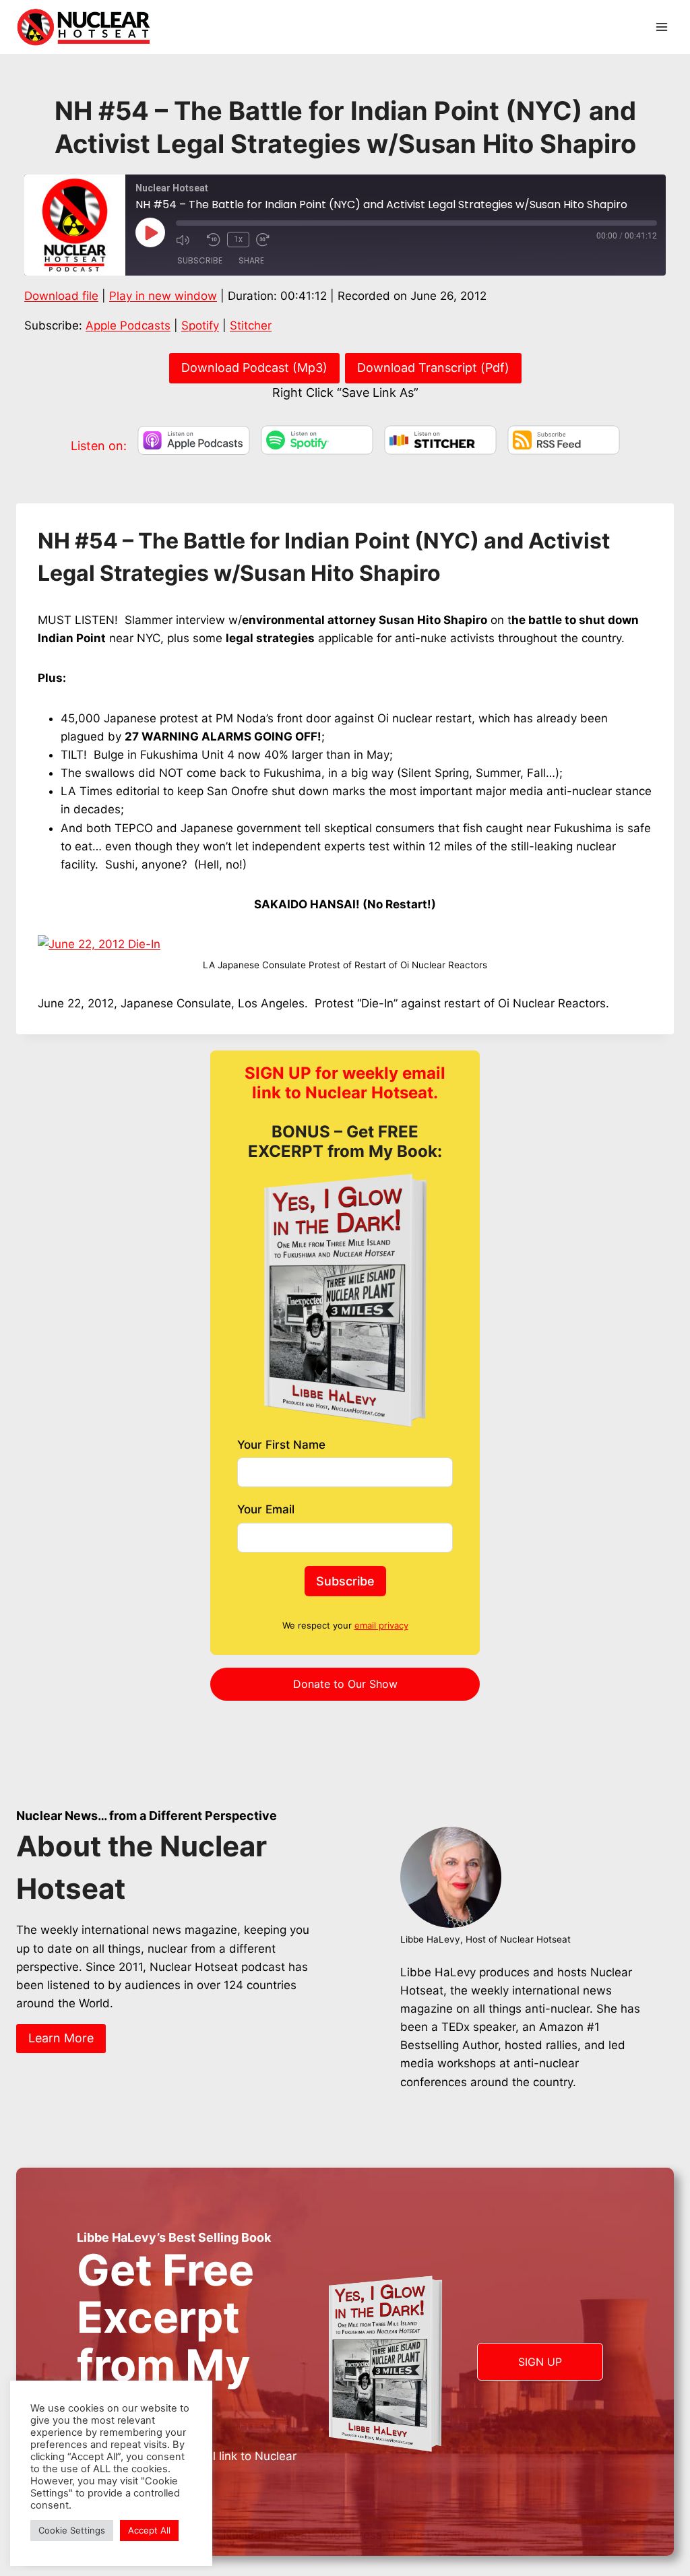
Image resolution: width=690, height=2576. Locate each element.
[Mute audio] (188, 240)
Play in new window (163, 296)
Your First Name (281, 1445)
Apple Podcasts (128, 325)
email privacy (381, 1625)
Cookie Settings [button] (72, 2530)
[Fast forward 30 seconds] (268, 240)
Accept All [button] (149, 2530)
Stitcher (251, 325)
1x (238, 239)
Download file (61, 296)
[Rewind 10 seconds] (214, 240)
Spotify (200, 325)
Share (251, 260)
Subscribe (200, 260)
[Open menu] (661, 27)
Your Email (266, 1509)
